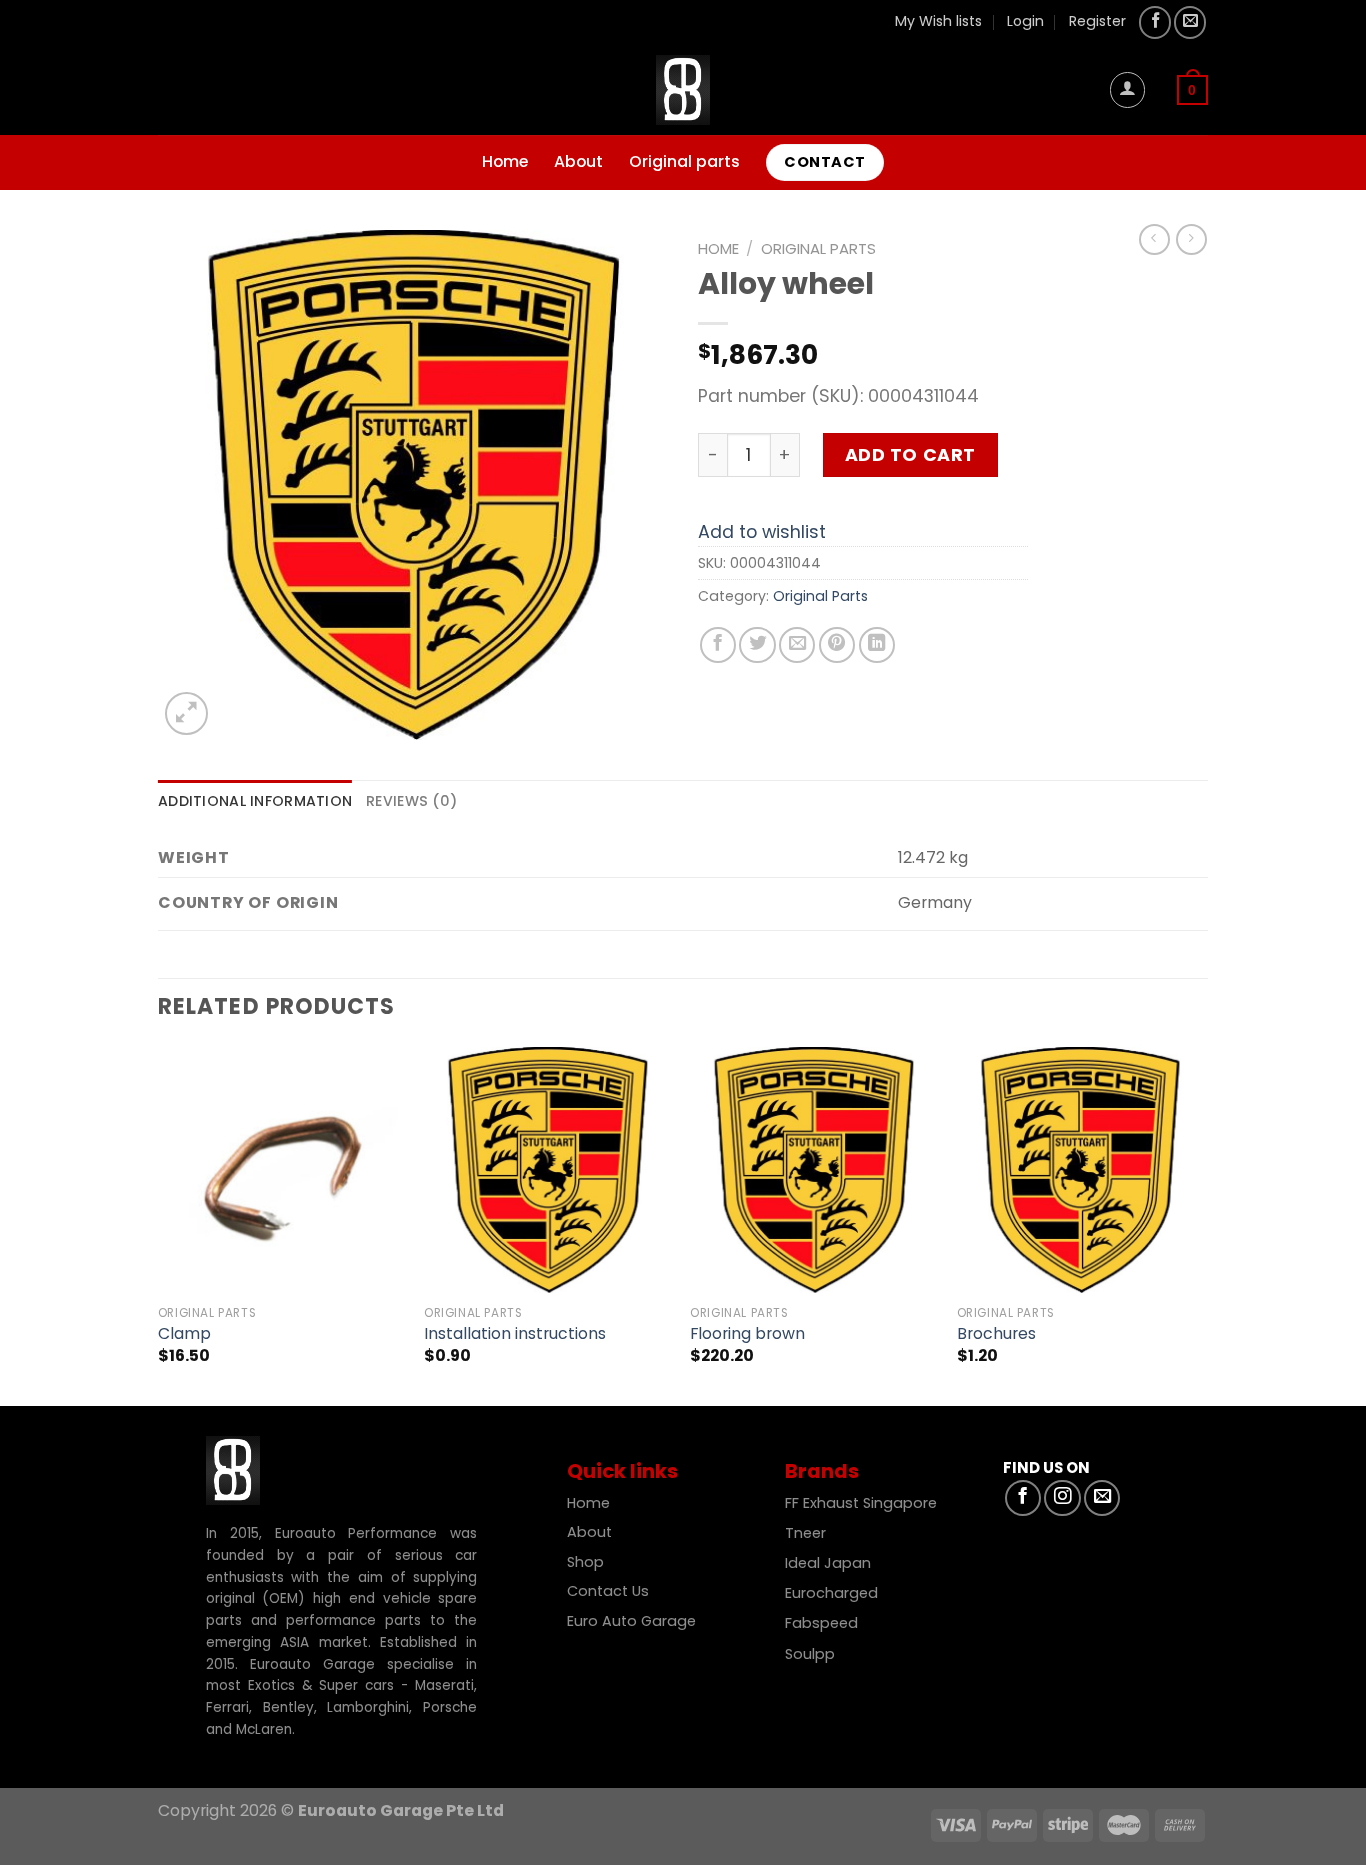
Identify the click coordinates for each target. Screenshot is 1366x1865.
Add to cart (910, 455)
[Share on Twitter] (757, 645)
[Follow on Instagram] (1062, 1498)
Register (1097, 21)
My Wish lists (938, 21)
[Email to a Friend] (797, 645)
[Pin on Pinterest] (837, 645)
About (578, 161)
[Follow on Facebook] (1155, 22)
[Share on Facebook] (718, 645)
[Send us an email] (1190, 22)
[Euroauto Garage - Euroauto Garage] (683, 90)
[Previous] (159, 1224)
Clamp (184, 1334)
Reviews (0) (411, 801)
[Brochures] (1080, 1170)
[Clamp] (281, 1170)
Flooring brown (747, 1334)
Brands (822, 1471)
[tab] (255, 801)
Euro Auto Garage (633, 1621)
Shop (587, 1562)
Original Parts (818, 248)
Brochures (996, 1334)
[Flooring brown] (813, 1170)
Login (1025, 21)
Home (505, 161)
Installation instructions (515, 1334)
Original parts (684, 161)
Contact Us (608, 1591)
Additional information (255, 801)
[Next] (1202, 1224)
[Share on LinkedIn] (877, 645)
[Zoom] (186, 713)
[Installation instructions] (547, 1170)
